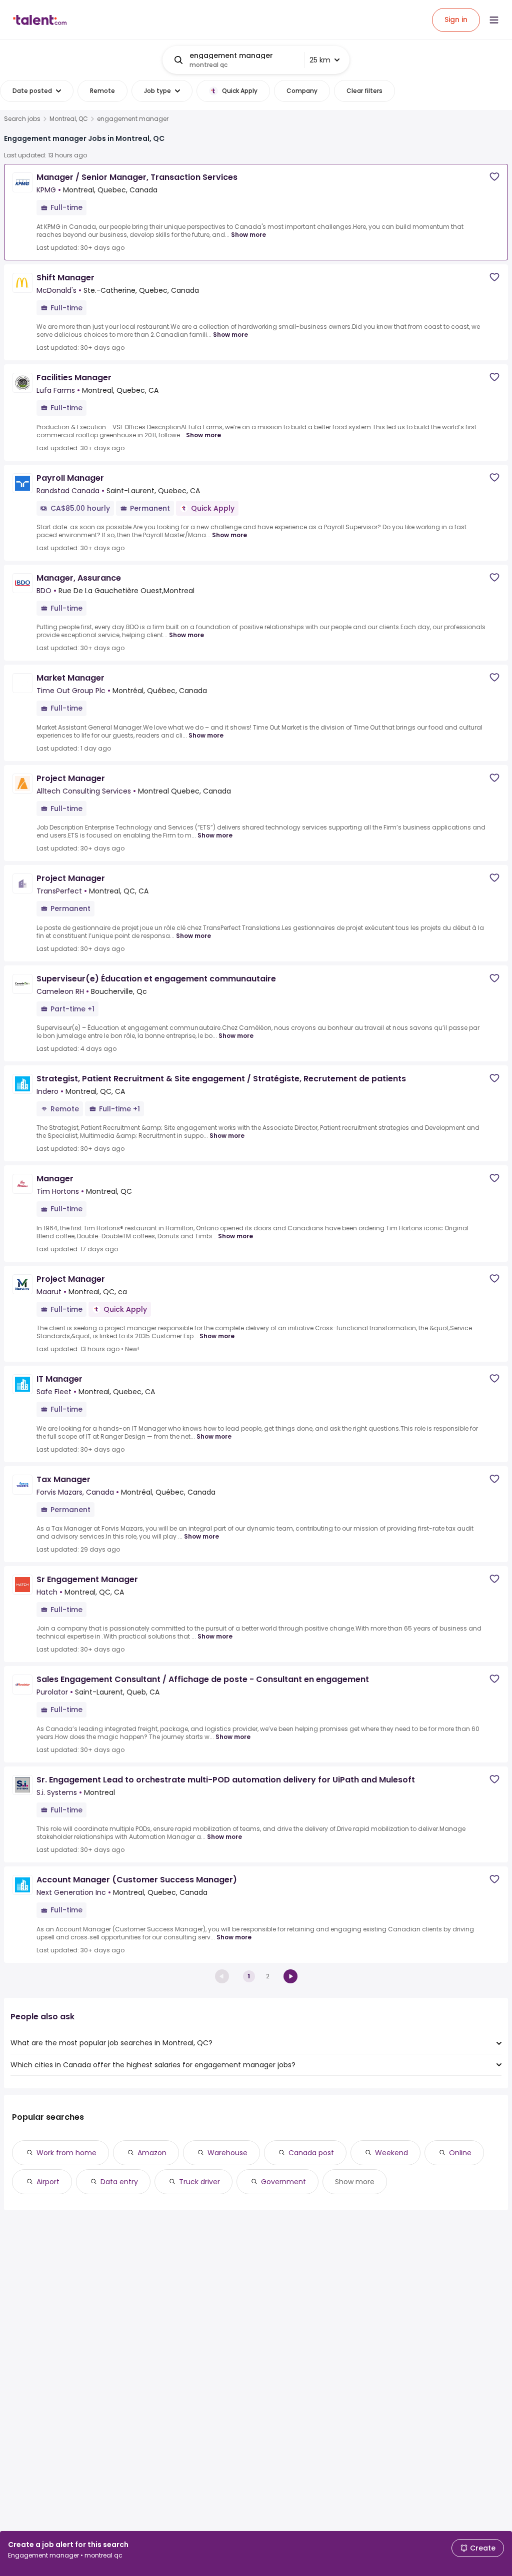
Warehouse (227, 2153)
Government (283, 2182)
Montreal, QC (69, 119)
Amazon (152, 2153)
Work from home (66, 2153)
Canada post (311, 2153)
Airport (48, 2182)
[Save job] (494, 177)
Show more (248, 235)
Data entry (119, 2182)
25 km (320, 60)
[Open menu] (494, 20)
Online (460, 2153)
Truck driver (199, 2182)
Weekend (391, 2153)
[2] (290, 1976)
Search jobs (22, 119)
